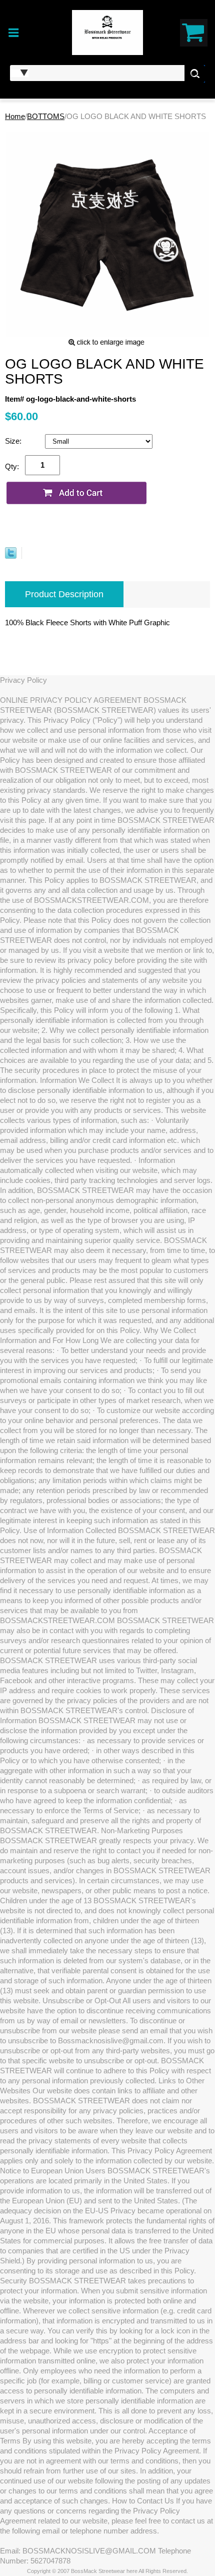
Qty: (12, 466)
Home (15, 116)
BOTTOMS (46, 116)
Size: (14, 441)
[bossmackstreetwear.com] (108, 32)
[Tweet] (11, 556)
